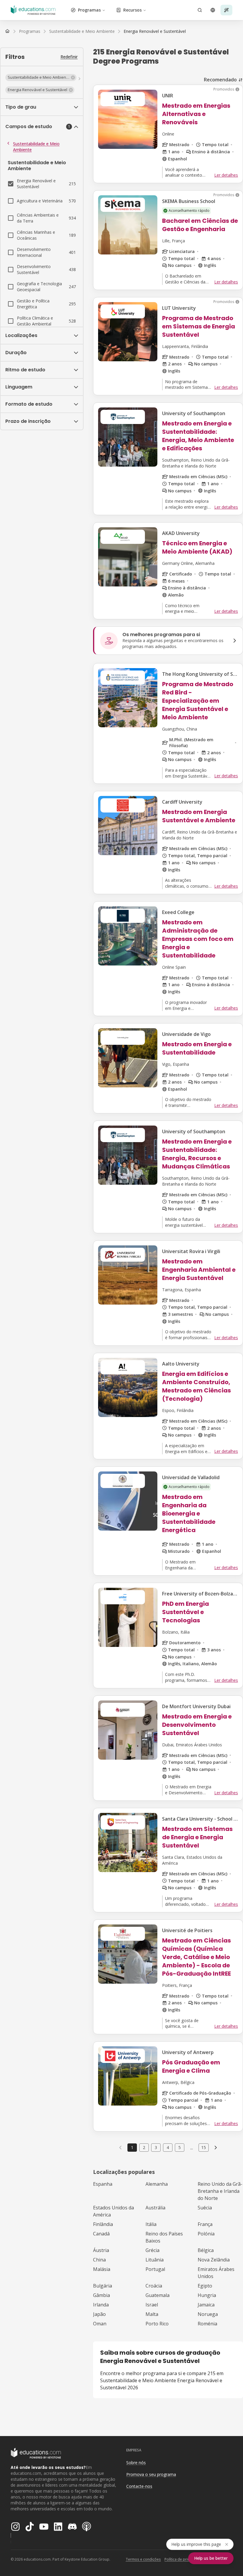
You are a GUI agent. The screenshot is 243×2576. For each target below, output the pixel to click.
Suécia (205, 2208)
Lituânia (155, 2260)
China (99, 2260)
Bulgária (103, 2286)
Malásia (102, 2269)
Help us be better (211, 2558)
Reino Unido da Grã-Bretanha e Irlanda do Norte (220, 2191)
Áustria (101, 2250)
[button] (41, 78)
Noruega (208, 2314)
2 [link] (144, 2147)
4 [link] (168, 2147)
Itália (151, 2224)
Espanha (103, 2184)
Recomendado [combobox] (220, 80)
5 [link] (180, 2147)
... (192, 2148)
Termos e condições (143, 2559)
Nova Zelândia (214, 2260)
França (205, 2224)
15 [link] (204, 2147)
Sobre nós (136, 2463)
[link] (155, 31)
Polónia (206, 2234)
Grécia (152, 2250)
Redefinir (69, 57)
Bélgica (206, 2250)
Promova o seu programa (151, 2474)
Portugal (155, 2269)
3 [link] (156, 2147)
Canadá (101, 2234)
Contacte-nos (139, 2486)
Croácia (154, 2286)
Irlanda (101, 2305)
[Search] (200, 10)
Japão (99, 2314)
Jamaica (206, 2305)
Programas (89, 10)
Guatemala (158, 2295)
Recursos (132, 10)
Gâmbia (101, 2295)
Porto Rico (157, 2324)
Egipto (205, 2286)
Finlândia (103, 2224)
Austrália (155, 2208)
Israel (152, 2305)
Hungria (207, 2295)
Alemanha (157, 2184)
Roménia (207, 2324)
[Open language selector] (213, 10)
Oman (100, 2324)
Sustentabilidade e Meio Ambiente (36, 147)
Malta (152, 2314)
